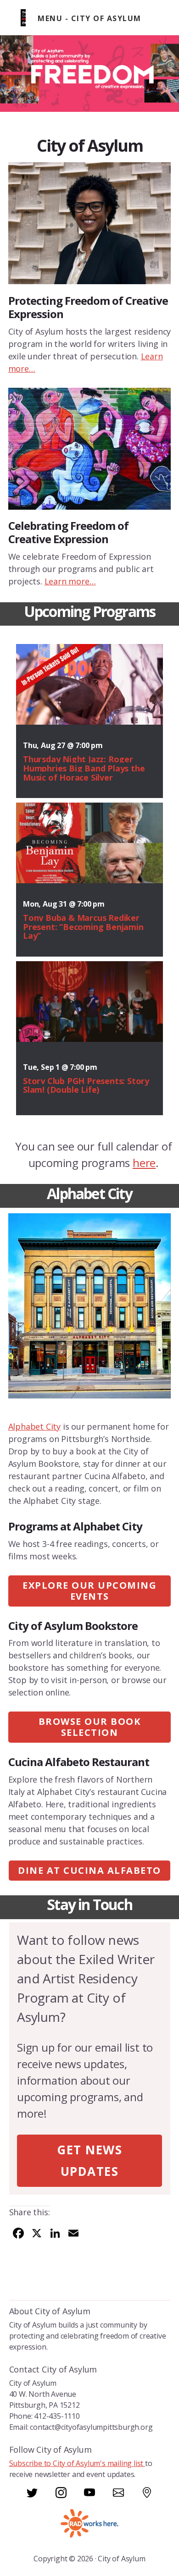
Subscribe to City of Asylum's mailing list (77, 2463)
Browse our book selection (90, 1727)
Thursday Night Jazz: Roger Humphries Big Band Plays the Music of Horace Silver (84, 768)
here (144, 1163)
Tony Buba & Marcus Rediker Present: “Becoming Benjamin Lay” (83, 927)
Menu (50, 18)
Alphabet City (34, 1426)
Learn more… (70, 581)
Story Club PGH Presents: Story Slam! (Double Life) (86, 1085)
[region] (89, 74)
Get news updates (89, 2160)
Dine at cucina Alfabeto (89, 1870)
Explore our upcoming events (89, 1591)
